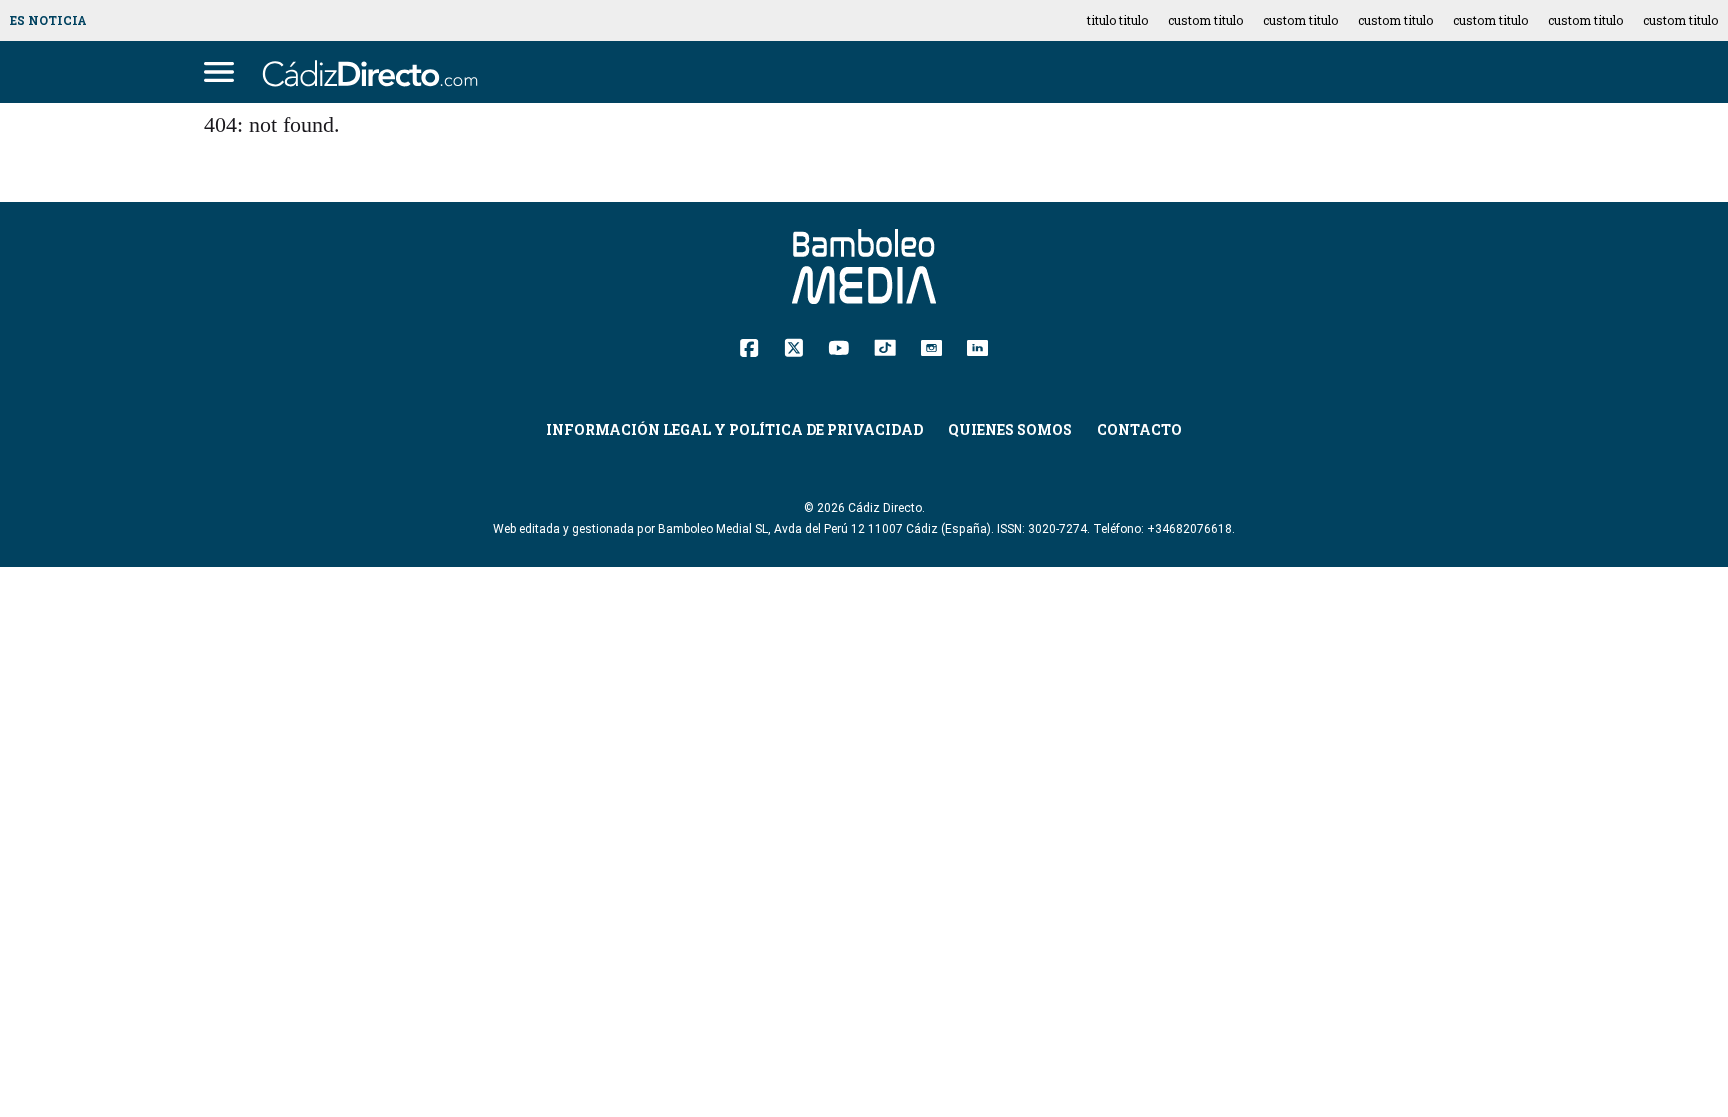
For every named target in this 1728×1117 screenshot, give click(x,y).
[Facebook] (749, 346)
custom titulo (1205, 20)
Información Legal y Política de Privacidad (734, 429)
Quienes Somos (1010, 429)
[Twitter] (793, 346)
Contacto (1139, 429)
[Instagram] (931, 346)
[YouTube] (838, 346)
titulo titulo (1117, 20)
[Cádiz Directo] (375, 72)
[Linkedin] (977, 346)
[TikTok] (885, 346)
